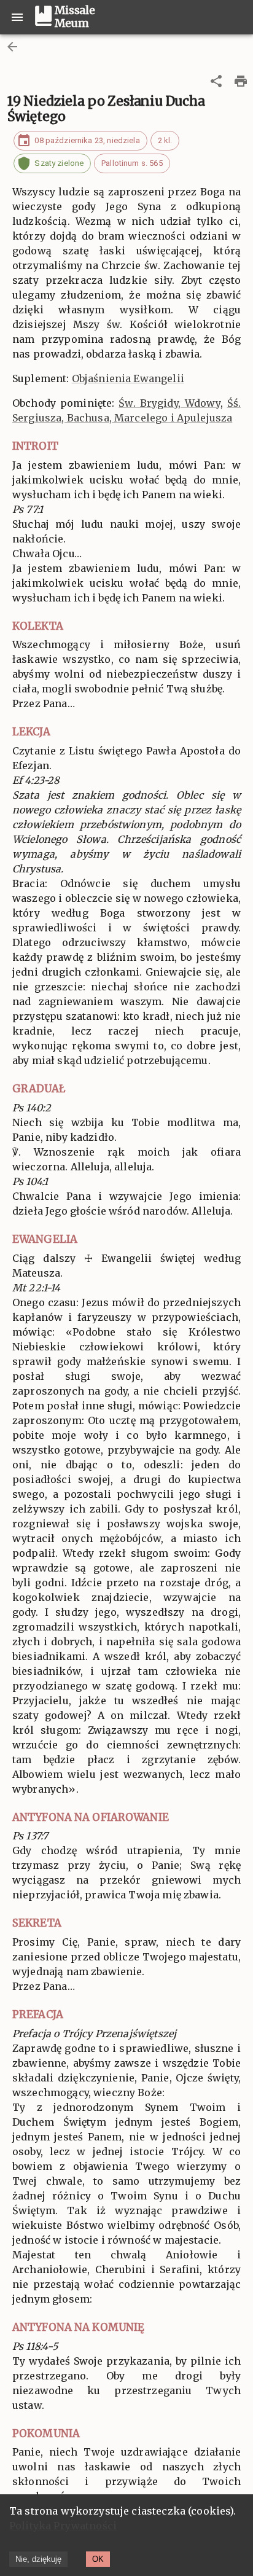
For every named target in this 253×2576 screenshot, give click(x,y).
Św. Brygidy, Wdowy (169, 403)
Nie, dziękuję (38, 2559)
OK (98, 2559)
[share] (216, 81)
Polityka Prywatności (63, 2526)
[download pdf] (241, 81)
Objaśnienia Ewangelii (128, 378)
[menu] (17, 17)
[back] (12, 47)
